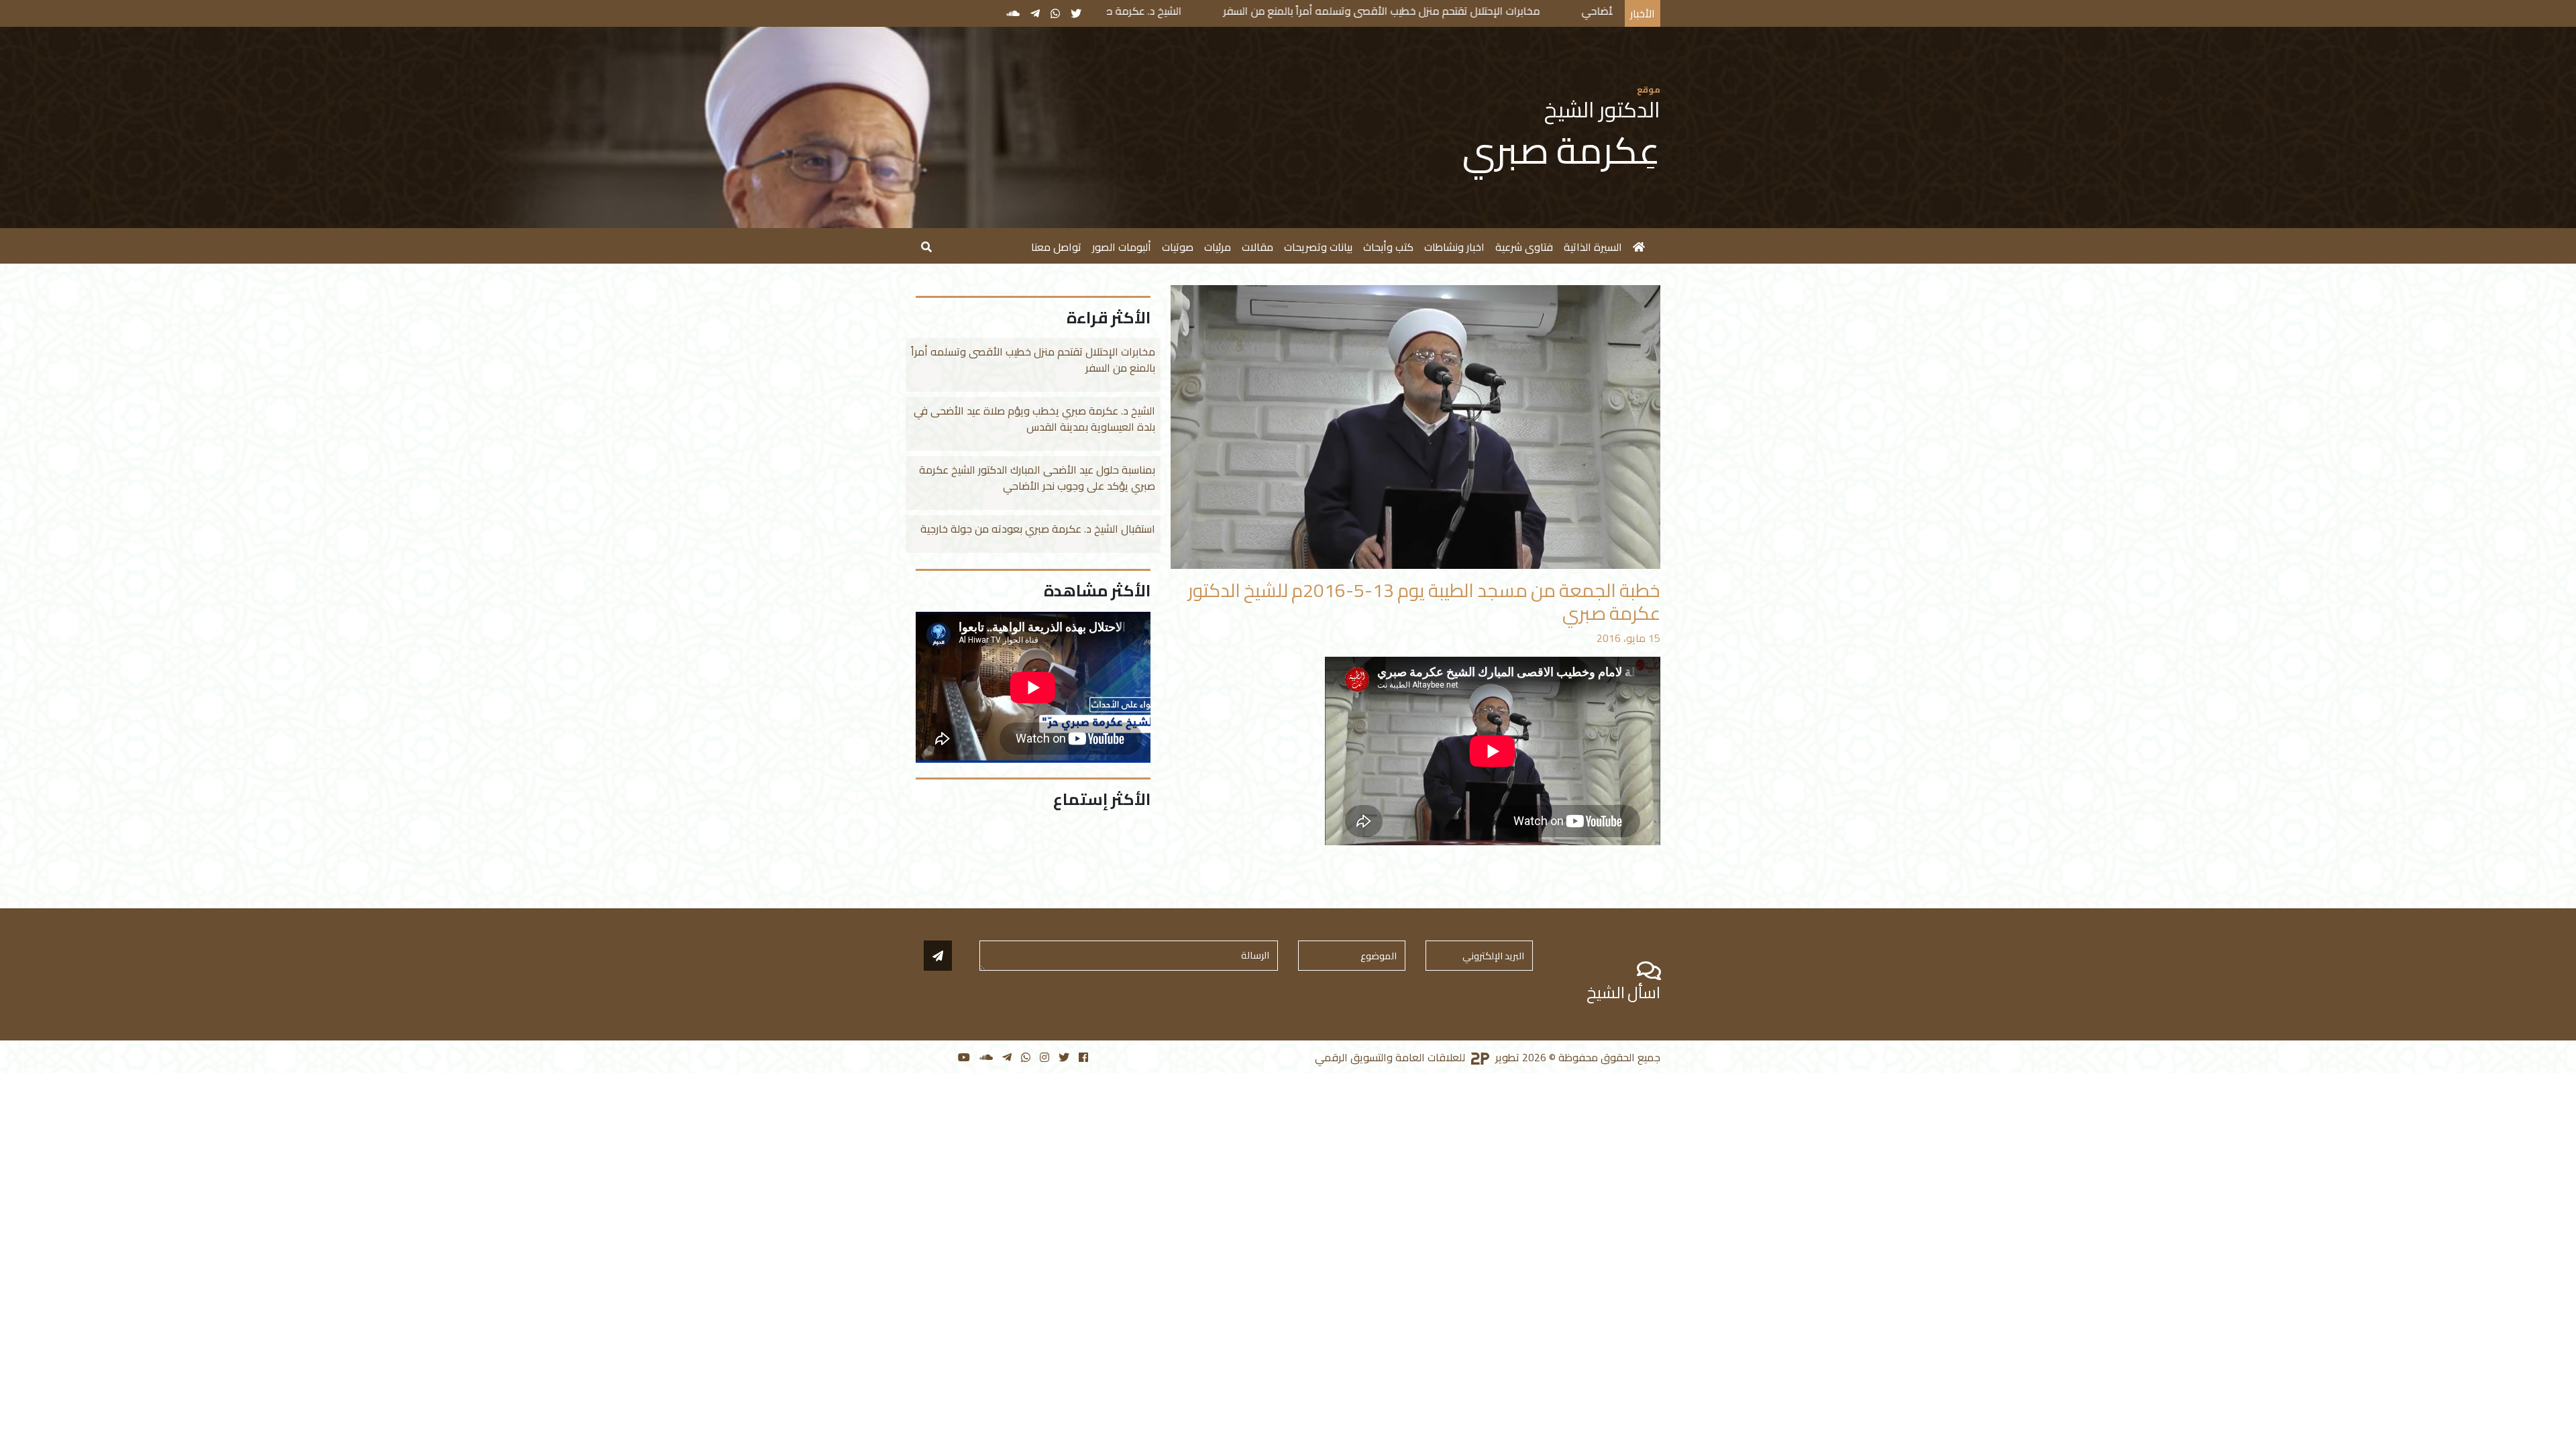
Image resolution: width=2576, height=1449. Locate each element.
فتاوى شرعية (1524, 247)
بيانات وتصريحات (1318, 247)
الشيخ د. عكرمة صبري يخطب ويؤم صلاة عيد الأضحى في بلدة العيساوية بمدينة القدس (1149, 11)
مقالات (1257, 247)
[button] (926, 246)
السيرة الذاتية (1593, 247)
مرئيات (1218, 247)
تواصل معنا (1056, 247)
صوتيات (1178, 247)
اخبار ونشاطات (1454, 247)
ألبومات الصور (1122, 247)
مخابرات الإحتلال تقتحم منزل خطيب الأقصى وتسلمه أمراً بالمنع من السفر (1536, 11)
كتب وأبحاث (1388, 247)
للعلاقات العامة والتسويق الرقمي (1391, 1057)
